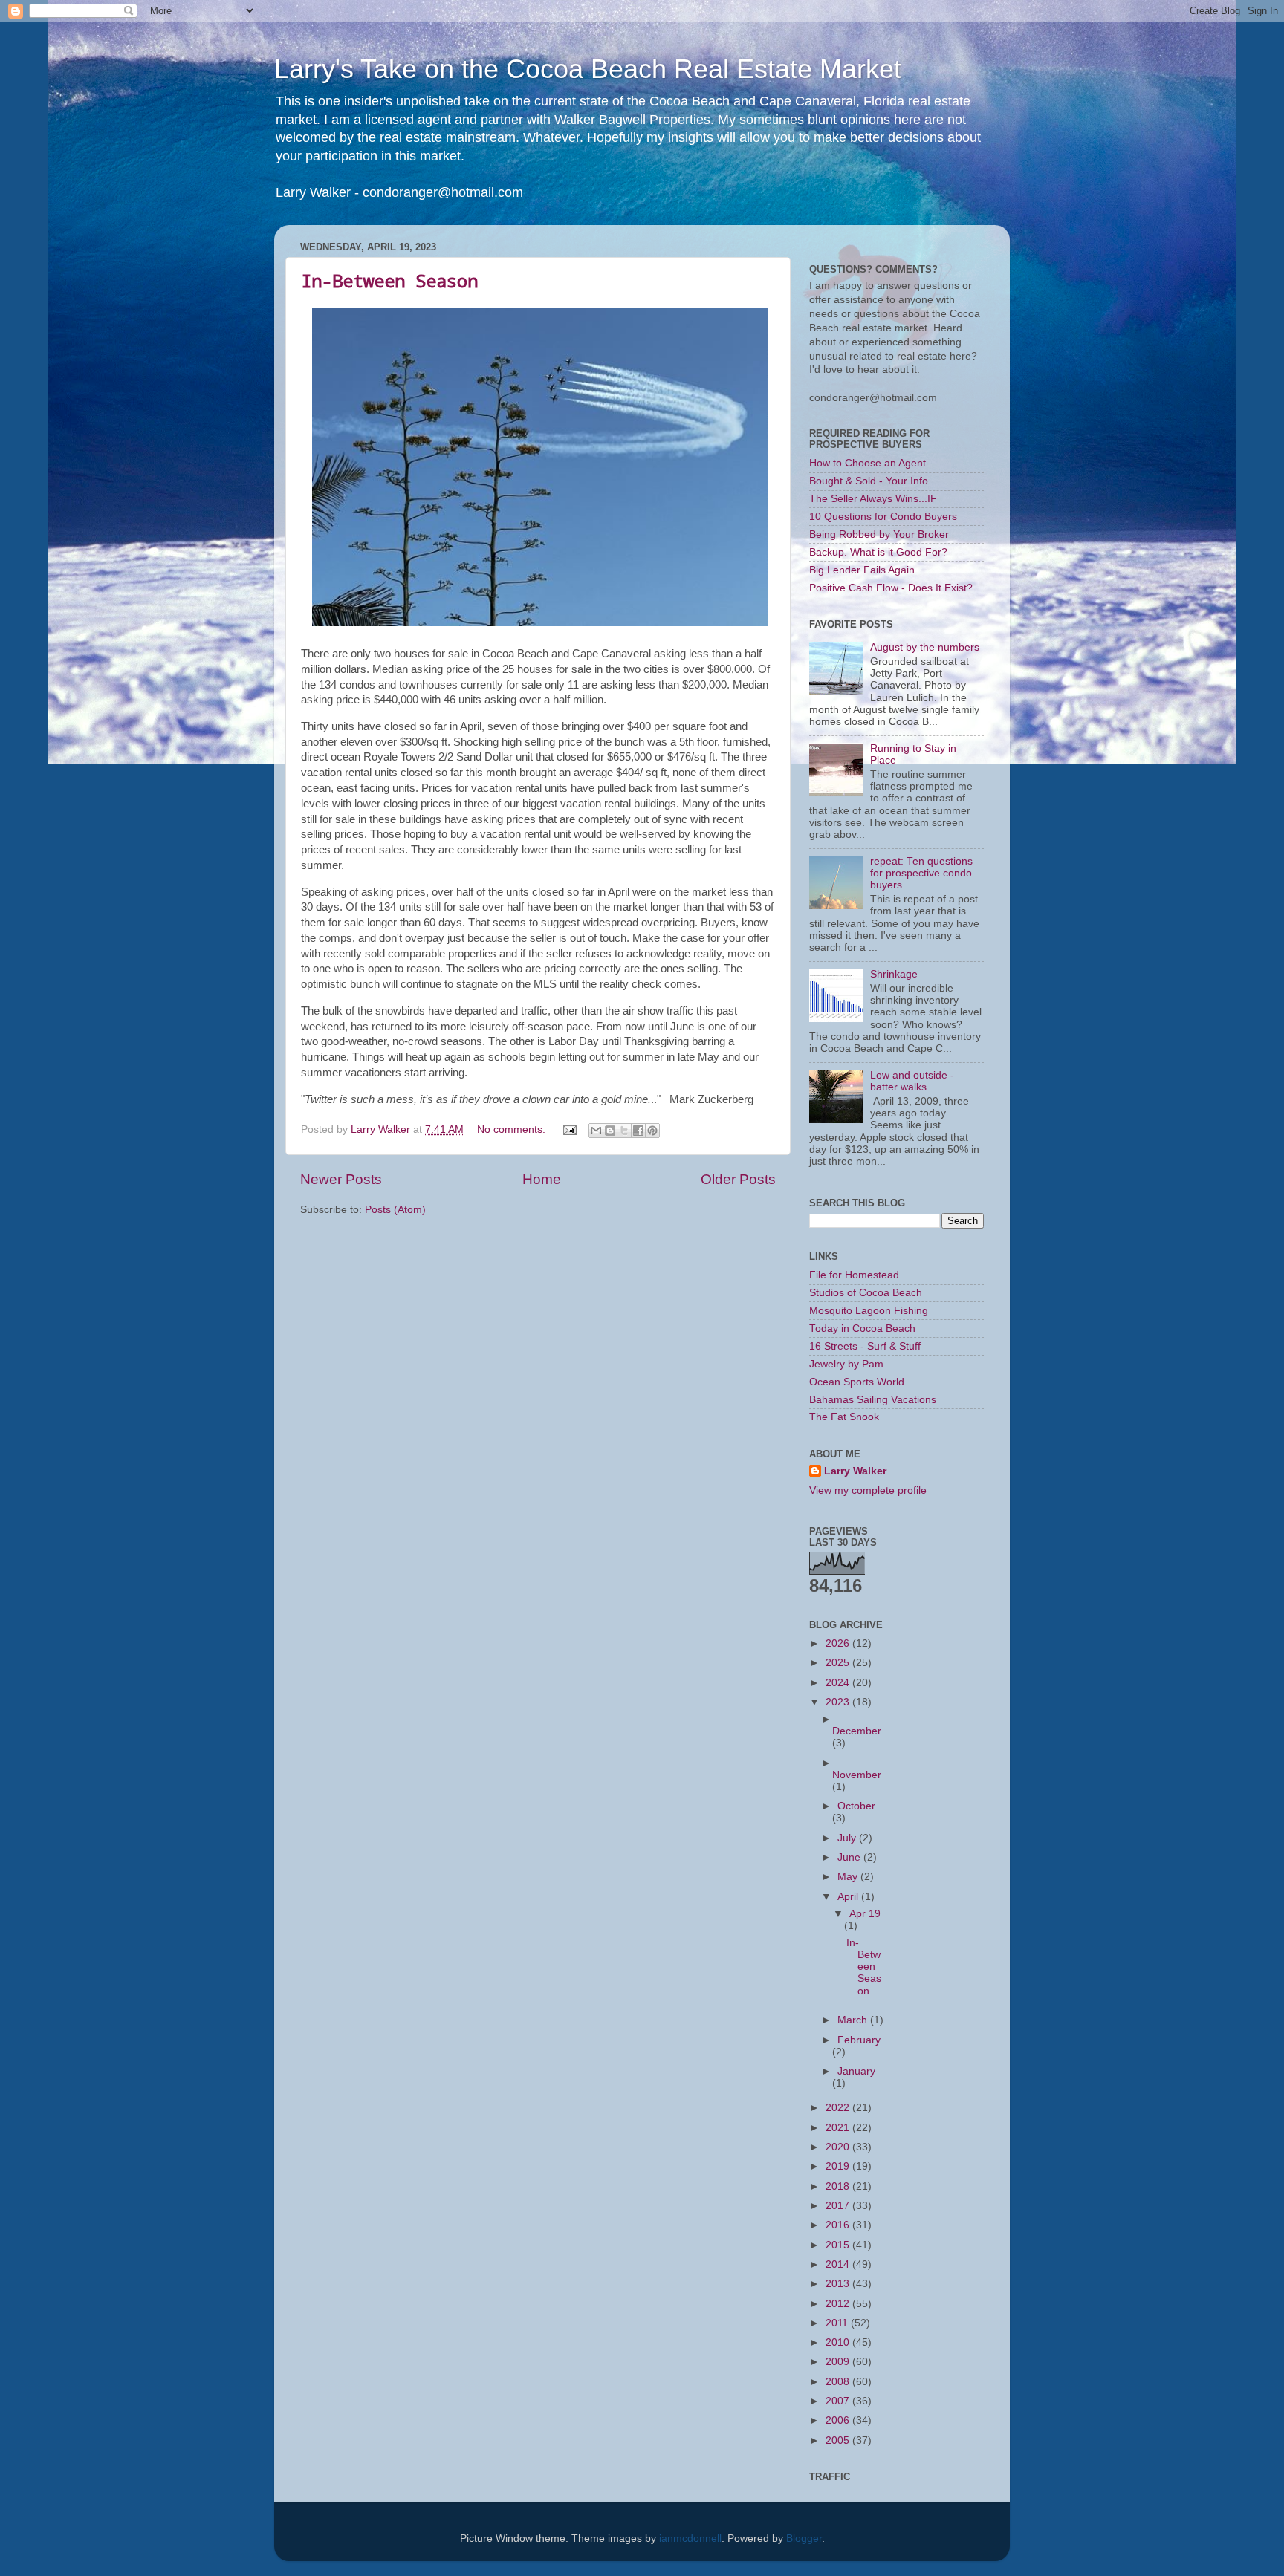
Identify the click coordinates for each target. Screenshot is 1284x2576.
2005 (839, 2440)
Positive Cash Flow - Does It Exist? (891, 588)
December (857, 1731)
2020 (839, 2147)
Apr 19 (865, 1914)
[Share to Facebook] (638, 1131)
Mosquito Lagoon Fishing (869, 1311)
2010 (839, 2342)
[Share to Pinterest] (652, 1131)
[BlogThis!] (610, 1131)
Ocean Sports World (857, 1382)
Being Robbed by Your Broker (879, 534)
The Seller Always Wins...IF (873, 499)
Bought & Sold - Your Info (869, 481)
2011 (838, 2323)
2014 (839, 2264)
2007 (839, 2401)
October (856, 1806)
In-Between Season (389, 281)
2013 (839, 2284)
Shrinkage (894, 974)
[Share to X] (624, 1131)
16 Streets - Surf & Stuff (865, 1346)
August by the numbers (925, 647)
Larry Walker (855, 1471)
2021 (839, 2128)
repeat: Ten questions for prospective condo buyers (921, 873)
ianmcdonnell (690, 2538)
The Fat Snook (844, 1417)
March (854, 2020)
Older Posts (738, 1179)
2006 (839, 2420)
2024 (839, 1683)
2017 (839, 2206)
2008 (839, 2382)
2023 (839, 1702)
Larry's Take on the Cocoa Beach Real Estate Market (588, 69)
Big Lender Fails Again (862, 570)
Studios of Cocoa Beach (866, 1293)
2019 (839, 2166)
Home (542, 1179)
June (850, 1857)
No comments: (513, 1129)
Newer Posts (341, 1179)
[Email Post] (569, 1129)
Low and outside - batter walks (912, 1081)
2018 (839, 2186)
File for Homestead (854, 1275)
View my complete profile (868, 1490)
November (857, 1775)
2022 (839, 2108)
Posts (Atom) (395, 1210)
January (856, 2071)
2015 (839, 2245)
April (849, 1897)
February (859, 2040)
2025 (839, 1663)
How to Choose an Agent (868, 463)
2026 (839, 1643)
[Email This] (596, 1131)
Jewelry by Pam (846, 1364)
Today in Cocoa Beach (862, 1328)
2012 (839, 2304)
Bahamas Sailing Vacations (873, 1400)
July (848, 1838)
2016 (839, 2225)
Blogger (804, 2538)
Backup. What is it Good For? (878, 552)
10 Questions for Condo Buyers (883, 517)
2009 (839, 2362)
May (849, 1877)
